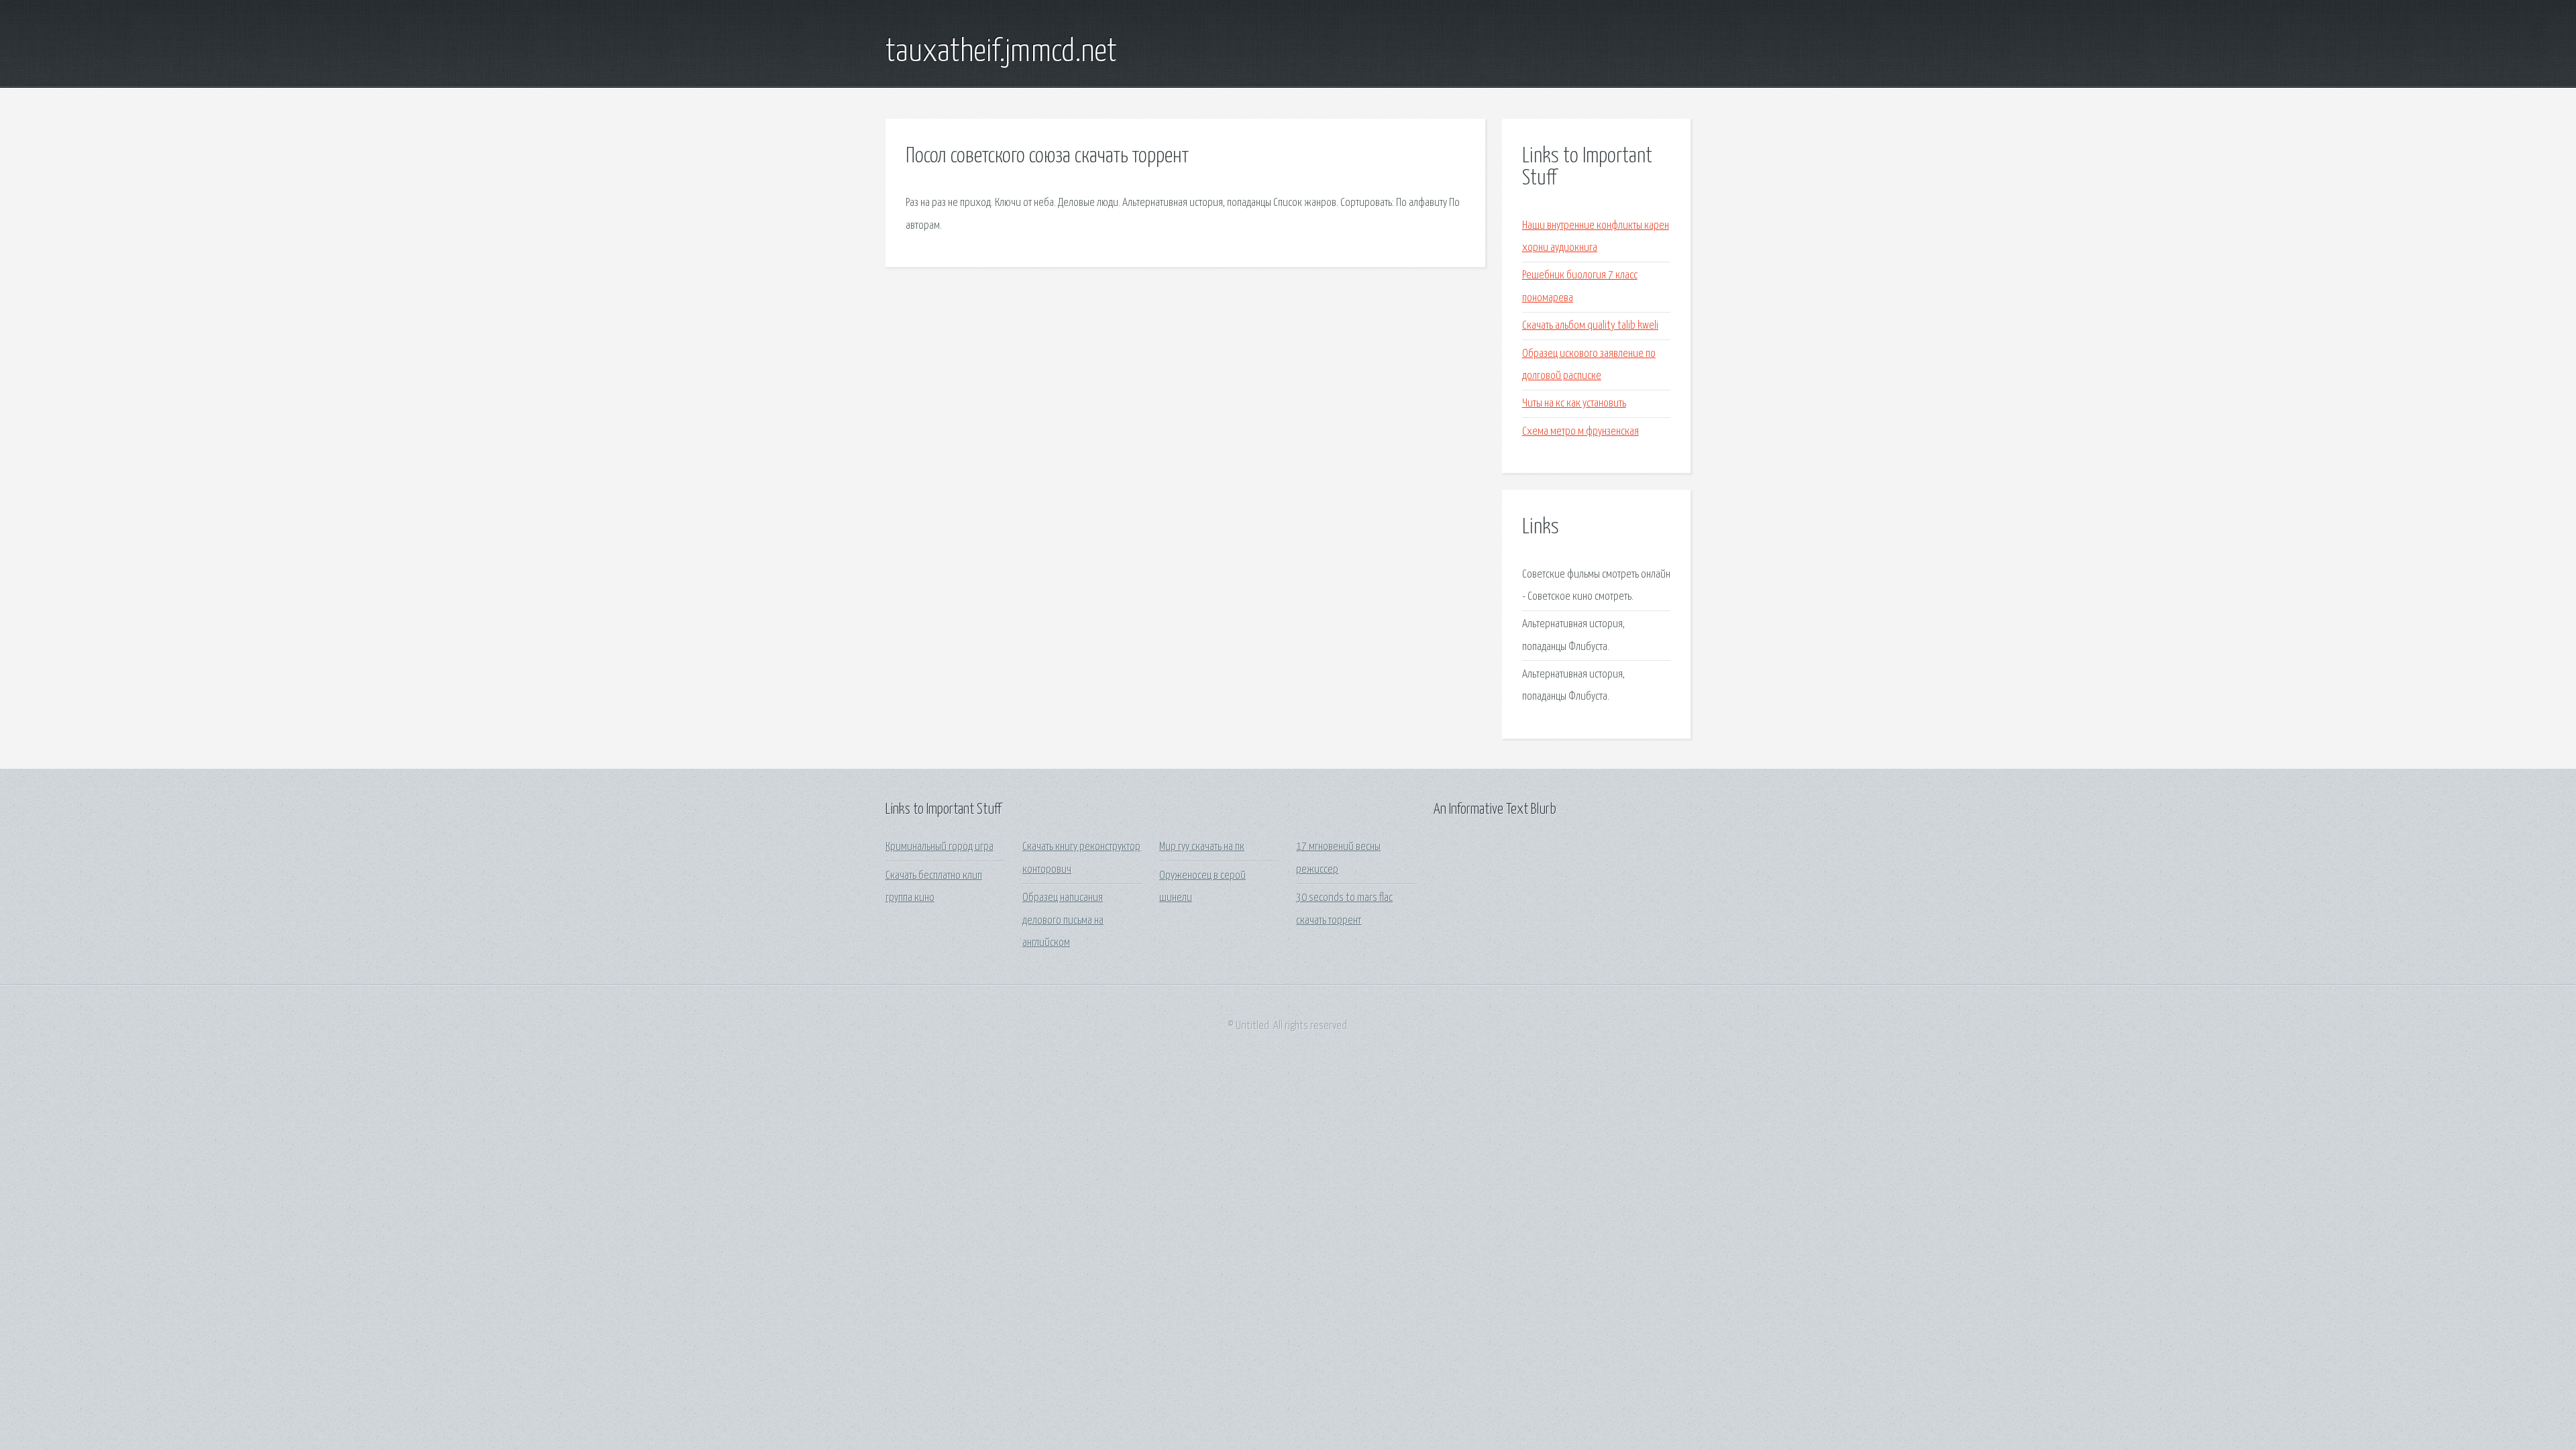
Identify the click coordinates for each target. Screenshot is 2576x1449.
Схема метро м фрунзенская (1580, 432)
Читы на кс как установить (1574, 404)
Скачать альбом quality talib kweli (1590, 326)
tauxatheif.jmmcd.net (1001, 52)
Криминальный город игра (940, 847)
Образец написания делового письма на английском (1063, 920)
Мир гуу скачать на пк (1202, 847)
